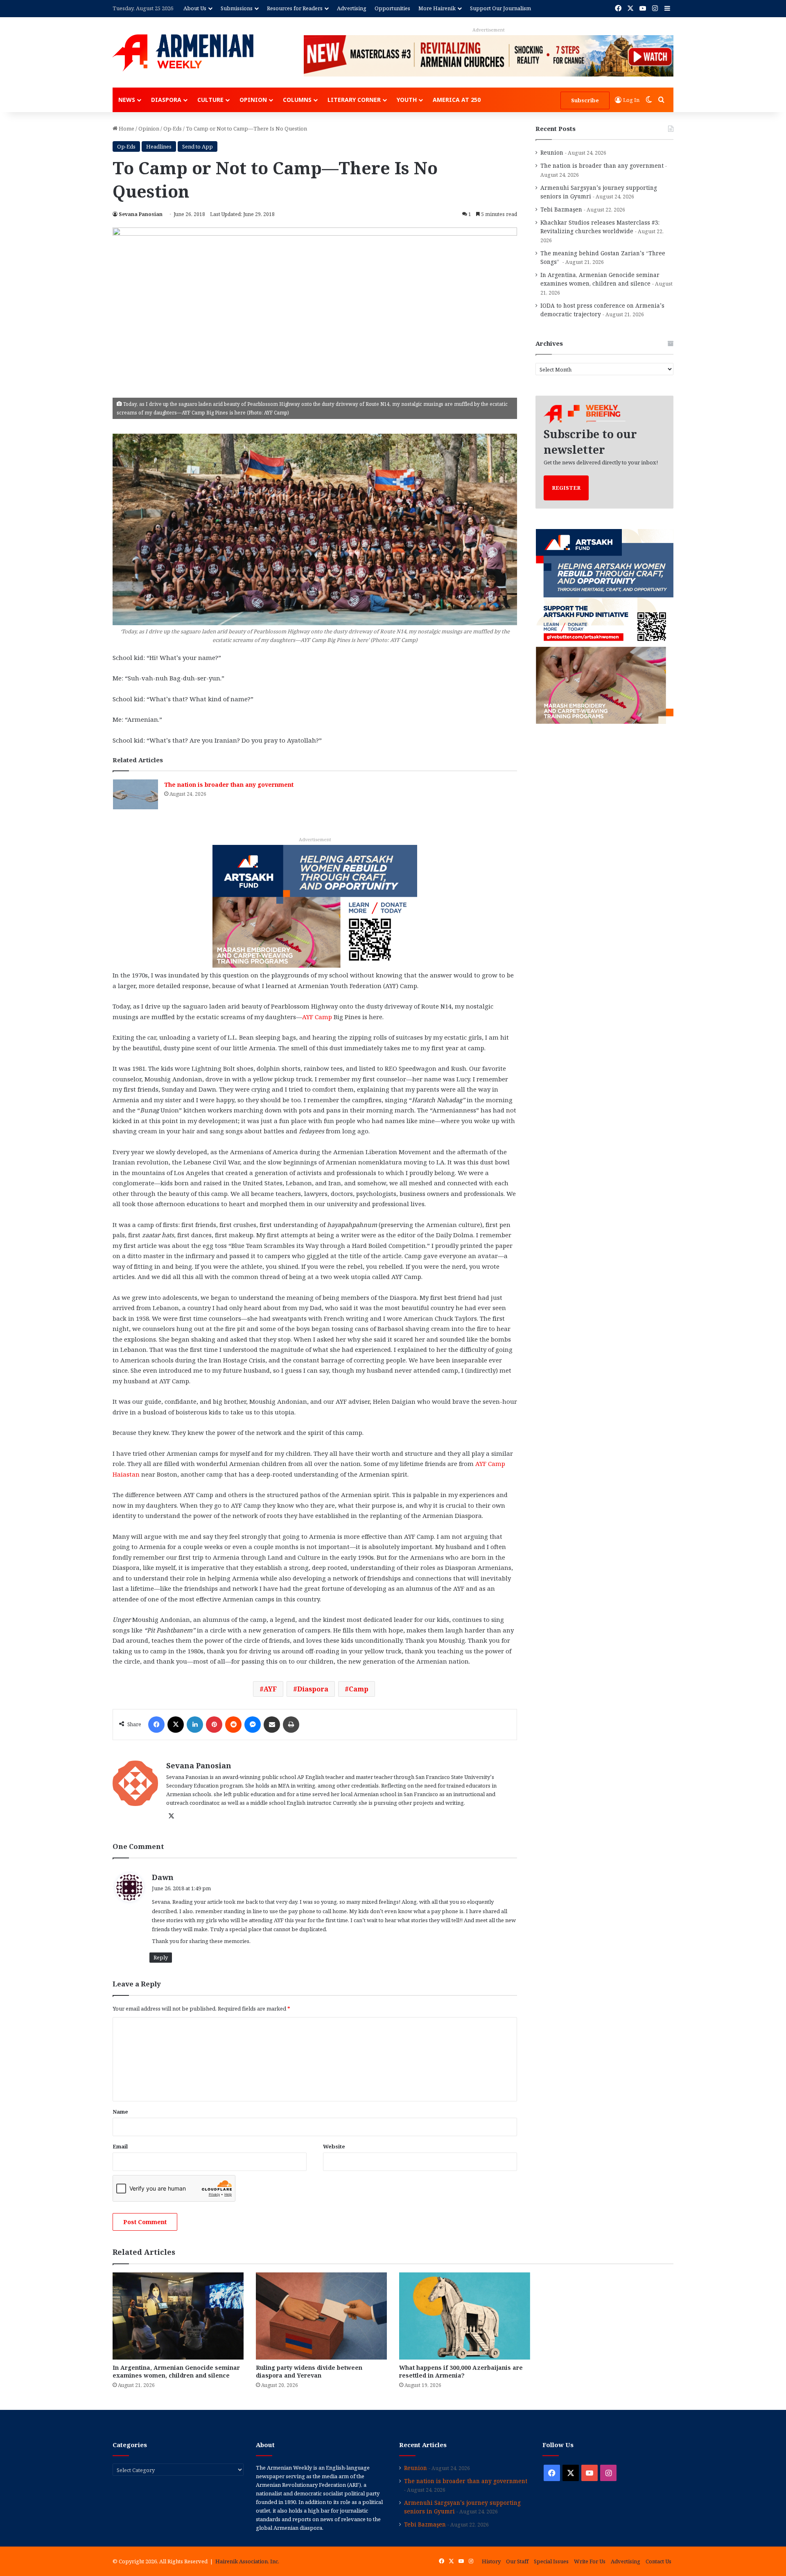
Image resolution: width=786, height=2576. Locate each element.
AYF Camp (317, 1017)
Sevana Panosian (141, 214)
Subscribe (585, 100)
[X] (176, 1725)
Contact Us (658, 2561)
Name (120, 2112)
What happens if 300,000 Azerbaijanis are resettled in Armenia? (461, 2371)
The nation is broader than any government (229, 785)
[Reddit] (233, 1725)
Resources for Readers (295, 8)
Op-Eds (173, 128)
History (491, 2561)
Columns (297, 100)
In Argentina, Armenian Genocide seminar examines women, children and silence (176, 2371)
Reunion (552, 152)
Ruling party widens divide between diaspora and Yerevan (309, 2371)
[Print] (291, 1725)
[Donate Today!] (315, 905)
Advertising (352, 8)
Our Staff (517, 2561)
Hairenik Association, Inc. (247, 2561)
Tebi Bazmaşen (561, 209)
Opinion (253, 100)
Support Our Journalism (500, 8)
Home (126, 128)
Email (120, 2146)
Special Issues (551, 2561)
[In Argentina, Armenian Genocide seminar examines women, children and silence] (178, 2316)
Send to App (198, 146)
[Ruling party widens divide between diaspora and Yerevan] (321, 2316)
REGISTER (566, 488)
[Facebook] (156, 1725)
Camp (359, 1689)
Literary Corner (354, 100)
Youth (407, 100)
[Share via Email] (272, 1725)
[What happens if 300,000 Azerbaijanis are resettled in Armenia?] (465, 2316)
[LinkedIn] (195, 1725)
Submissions (237, 8)
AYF (270, 1689)
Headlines (159, 146)
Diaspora (166, 100)
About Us (195, 8)
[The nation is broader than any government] (136, 794)
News (127, 100)
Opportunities (392, 8)
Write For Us (590, 2561)
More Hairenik (437, 8)
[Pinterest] (214, 1725)
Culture (210, 100)
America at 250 (457, 100)
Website (334, 2146)
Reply (161, 1957)
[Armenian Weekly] (183, 53)
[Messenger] (253, 1725)
